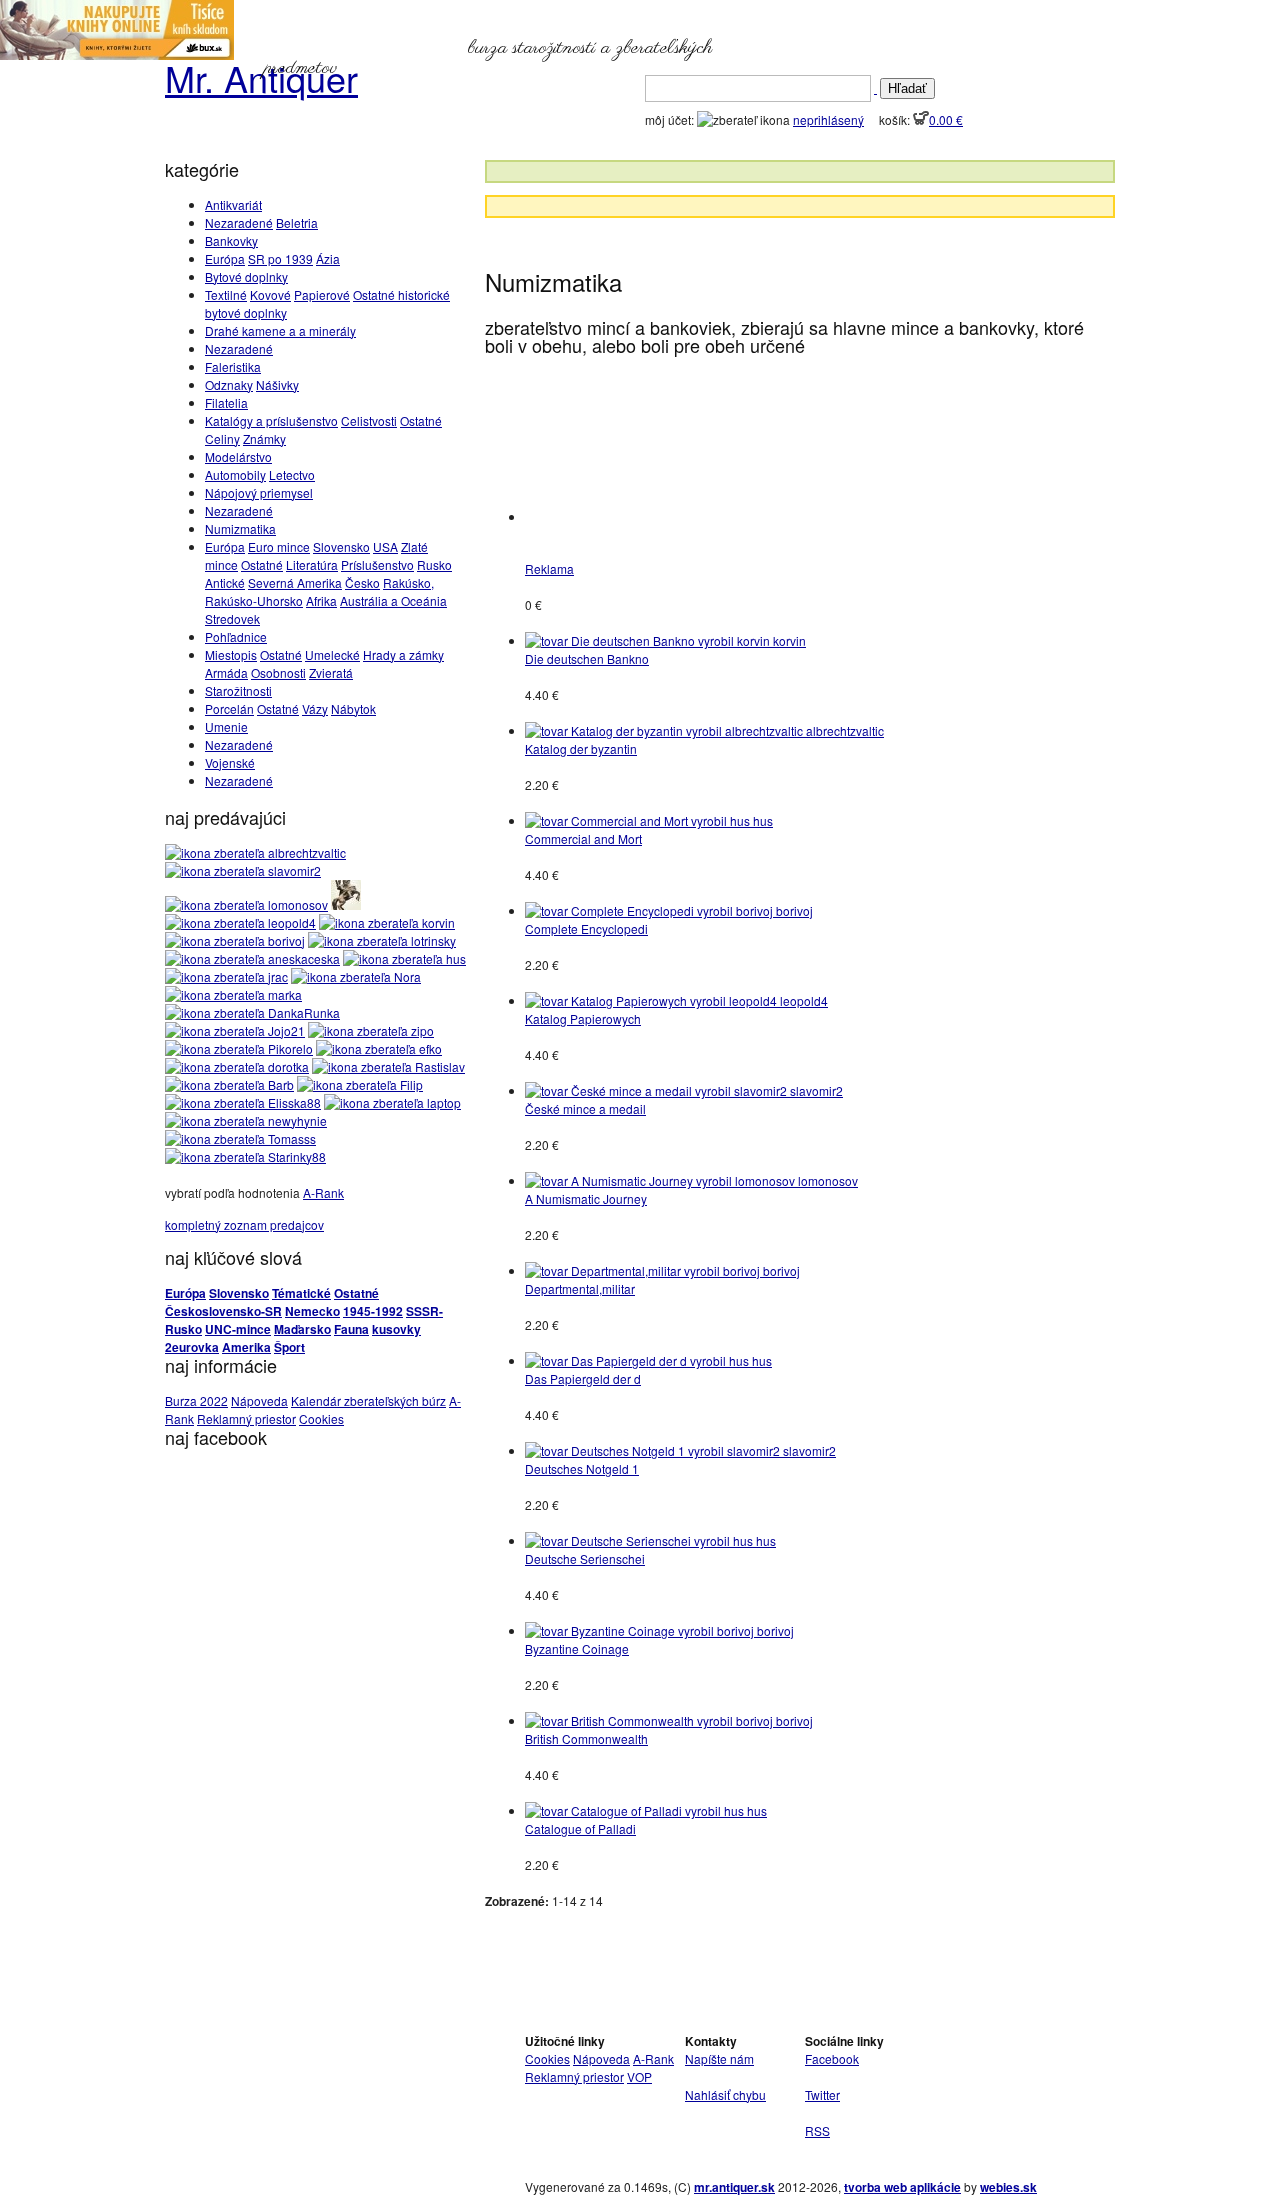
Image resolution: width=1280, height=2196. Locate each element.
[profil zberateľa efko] (379, 1048)
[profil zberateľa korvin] (387, 922)
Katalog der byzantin (581, 748)
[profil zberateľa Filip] (360, 1084)
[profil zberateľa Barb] (229, 1084)
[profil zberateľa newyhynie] (246, 1120)
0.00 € (946, 119)
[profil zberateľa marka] (233, 994)
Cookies (321, 1418)
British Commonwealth (586, 1738)
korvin (789, 640)
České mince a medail (585, 1108)
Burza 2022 (196, 1400)
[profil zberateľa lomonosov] (246, 904)
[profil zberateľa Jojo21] (235, 1030)
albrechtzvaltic (845, 730)
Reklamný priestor (246, 1418)
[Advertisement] (740, 237)
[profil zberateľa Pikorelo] (239, 1048)
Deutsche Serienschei (585, 1558)
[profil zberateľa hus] (404, 958)
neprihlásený (828, 119)
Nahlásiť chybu (725, 2094)
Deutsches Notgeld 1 (582, 1468)
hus (763, 820)
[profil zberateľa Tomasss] (240, 1138)
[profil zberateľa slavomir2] (243, 870)
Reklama (549, 568)
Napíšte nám (719, 2058)
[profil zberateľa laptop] (392, 1102)
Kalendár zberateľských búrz (368, 1400)
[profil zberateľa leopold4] (240, 922)
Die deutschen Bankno (587, 658)
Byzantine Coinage (577, 1648)
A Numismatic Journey (586, 1198)
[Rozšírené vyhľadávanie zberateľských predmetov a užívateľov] (875, 87)
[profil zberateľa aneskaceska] (252, 958)
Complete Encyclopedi (586, 928)
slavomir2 (816, 1090)
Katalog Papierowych (583, 1018)
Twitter (822, 2094)
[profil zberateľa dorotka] (237, 1066)
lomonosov (828, 1180)
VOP (639, 2076)
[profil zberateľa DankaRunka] (252, 1012)
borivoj (794, 910)
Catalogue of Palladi (580, 1828)
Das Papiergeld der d (583, 1378)
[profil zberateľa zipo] (371, 1030)
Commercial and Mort (583, 838)
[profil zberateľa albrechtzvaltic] (255, 852)
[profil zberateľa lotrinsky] (382, 940)
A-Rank (323, 1192)
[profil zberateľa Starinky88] (245, 1156)
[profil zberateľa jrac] (226, 976)
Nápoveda (259, 1400)
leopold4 (804, 1000)
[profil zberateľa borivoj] (235, 940)
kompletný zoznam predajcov (244, 1224)
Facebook (832, 2058)
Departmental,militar (580, 1288)
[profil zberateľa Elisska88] (243, 1102)
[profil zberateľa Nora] (356, 976)
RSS (817, 2130)
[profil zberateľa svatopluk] (346, 904)
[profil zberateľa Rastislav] (388, 1066)
